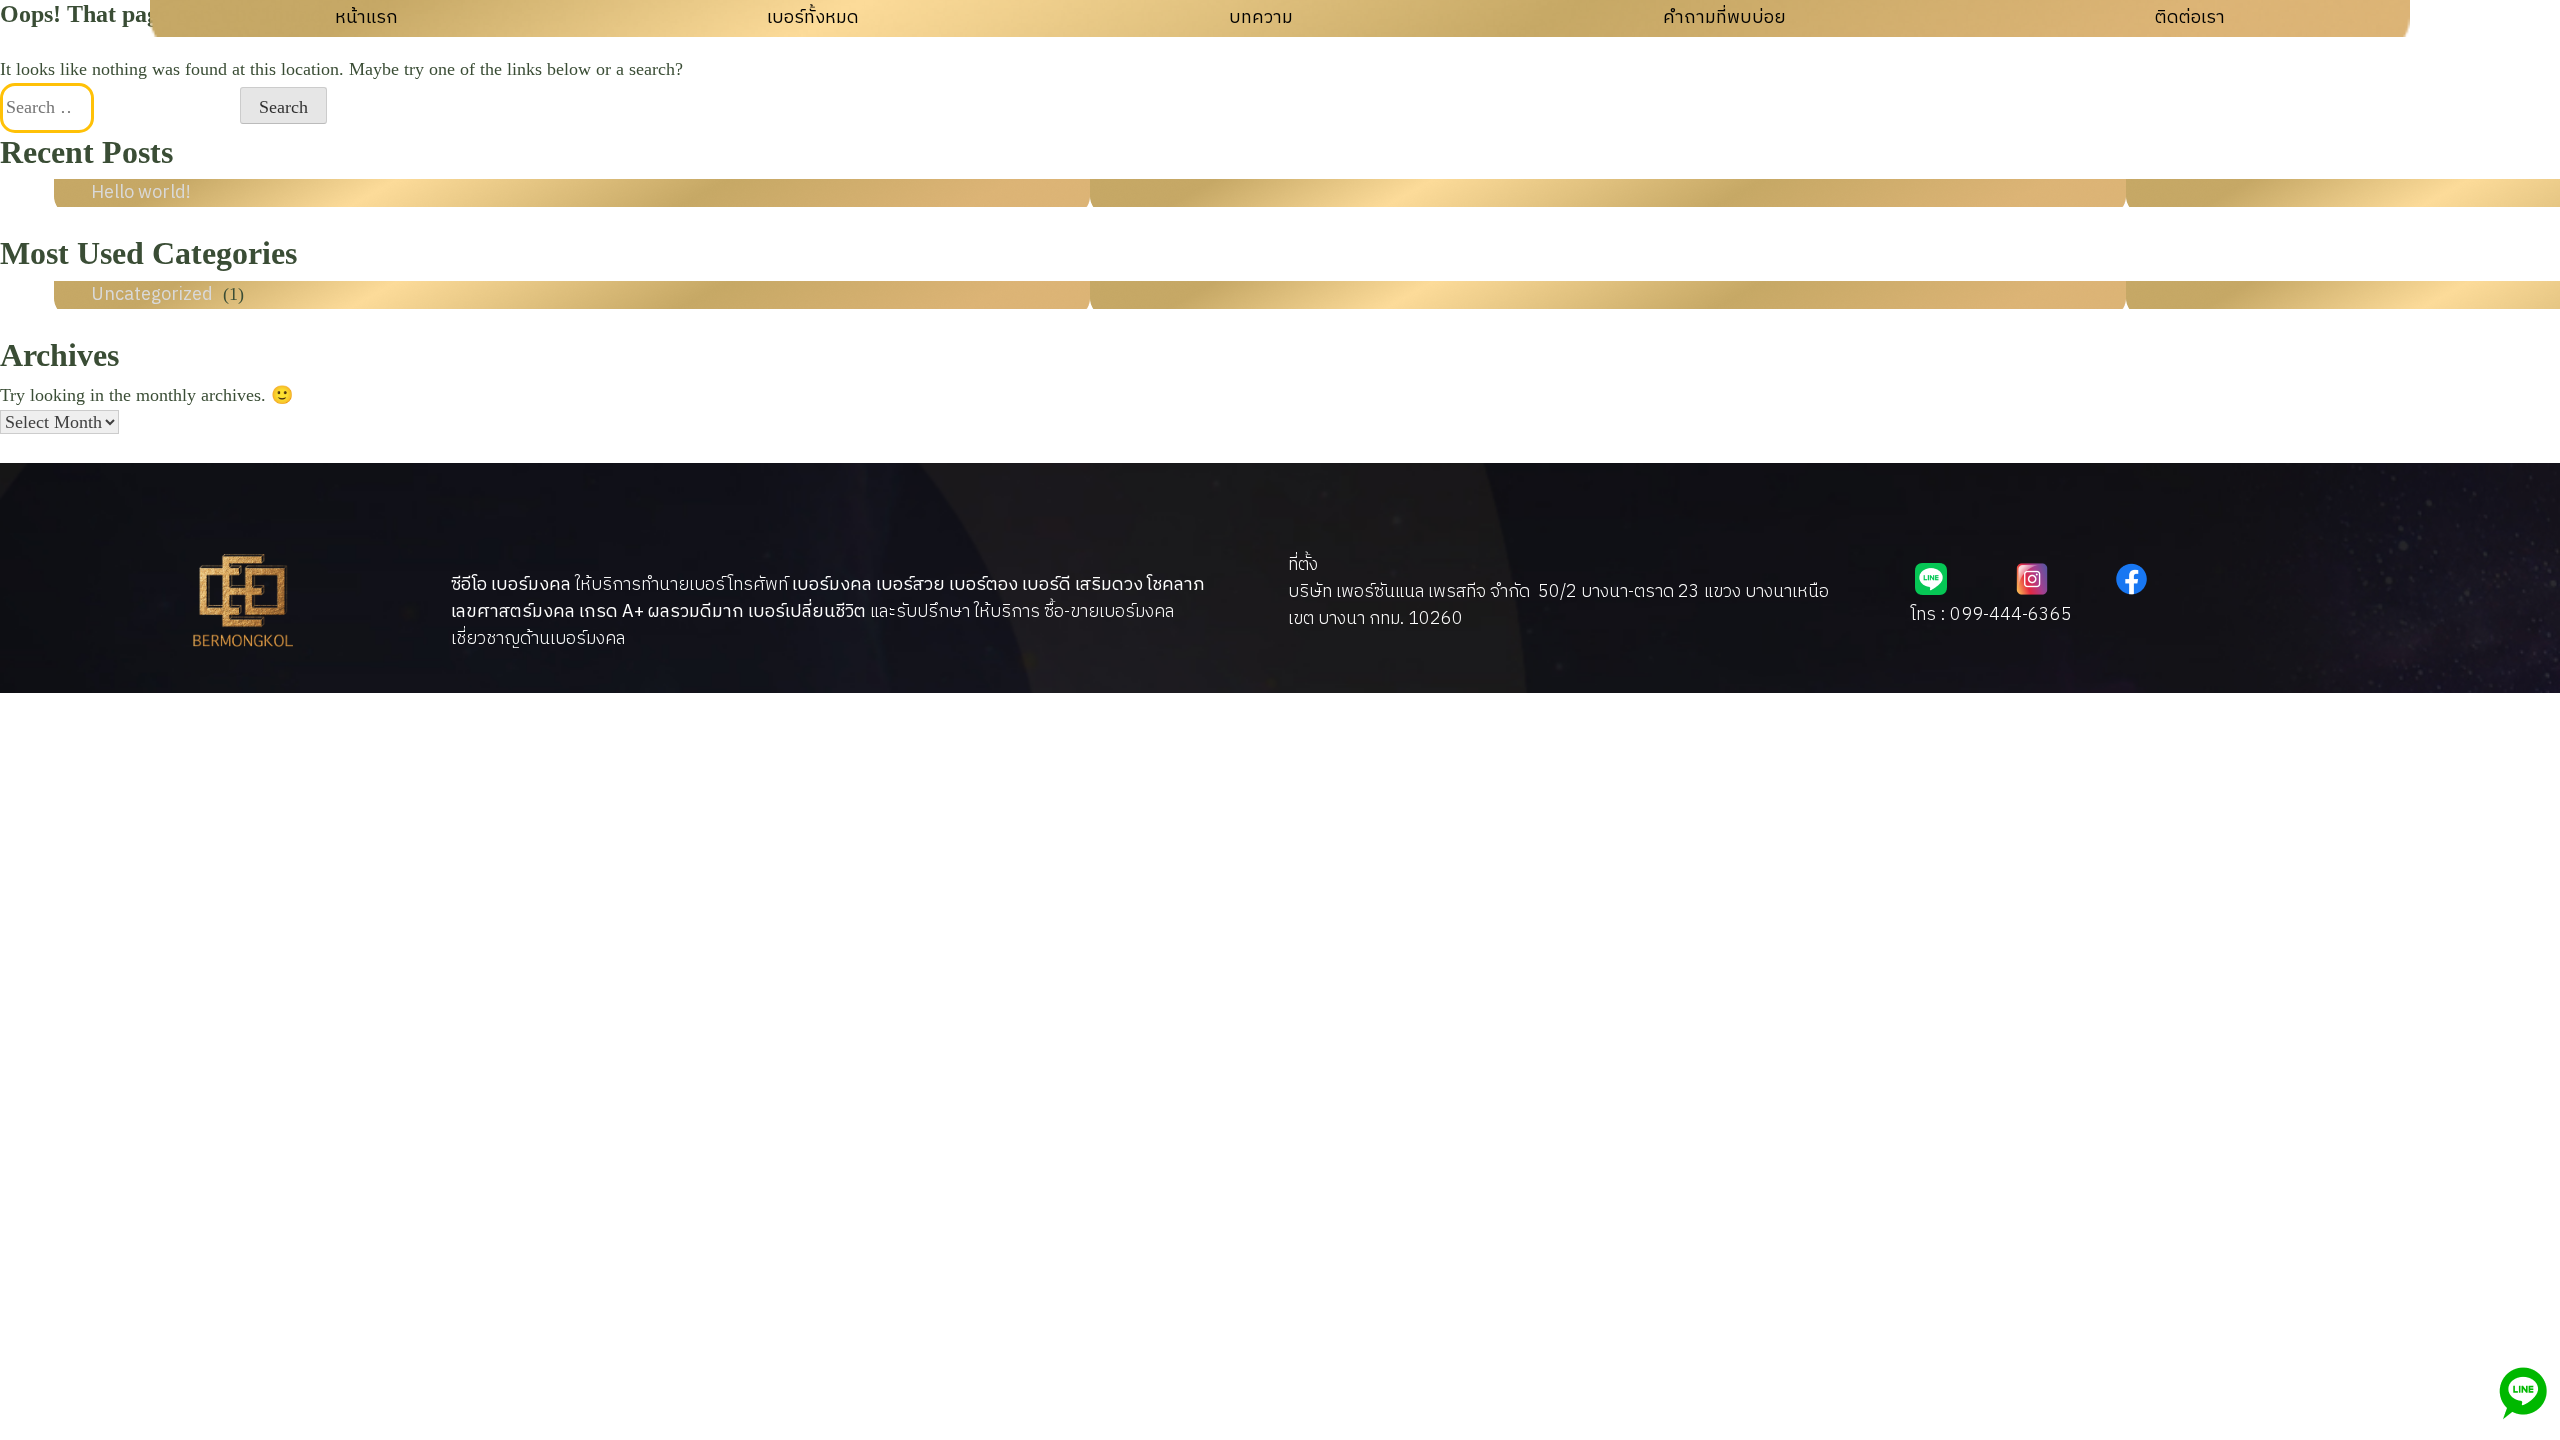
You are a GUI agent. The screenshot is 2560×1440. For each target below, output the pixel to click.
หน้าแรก (366, 18)
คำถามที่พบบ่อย (1724, 18)
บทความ (1261, 18)
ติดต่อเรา (2190, 18)
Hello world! (141, 193)
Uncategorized (152, 295)
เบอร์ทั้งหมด (813, 18)
